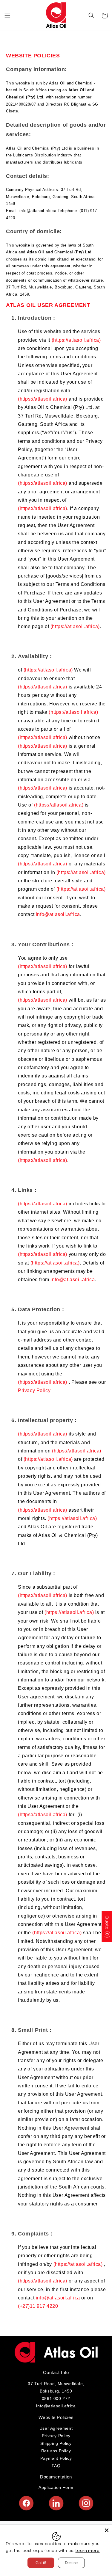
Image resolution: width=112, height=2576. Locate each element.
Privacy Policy (34, 1390)
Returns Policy (56, 2451)
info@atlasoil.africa (58, 914)
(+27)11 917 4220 (38, 2306)
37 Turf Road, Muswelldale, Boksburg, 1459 (56, 2387)
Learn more (88, 2551)
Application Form (56, 2487)
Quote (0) (107, 1927)
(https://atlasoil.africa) (76, 340)
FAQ (56, 2466)
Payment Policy (56, 2458)
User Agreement (56, 2428)
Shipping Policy (56, 2443)
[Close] (107, 2530)
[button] (7, 15)
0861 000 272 (56, 2398)
